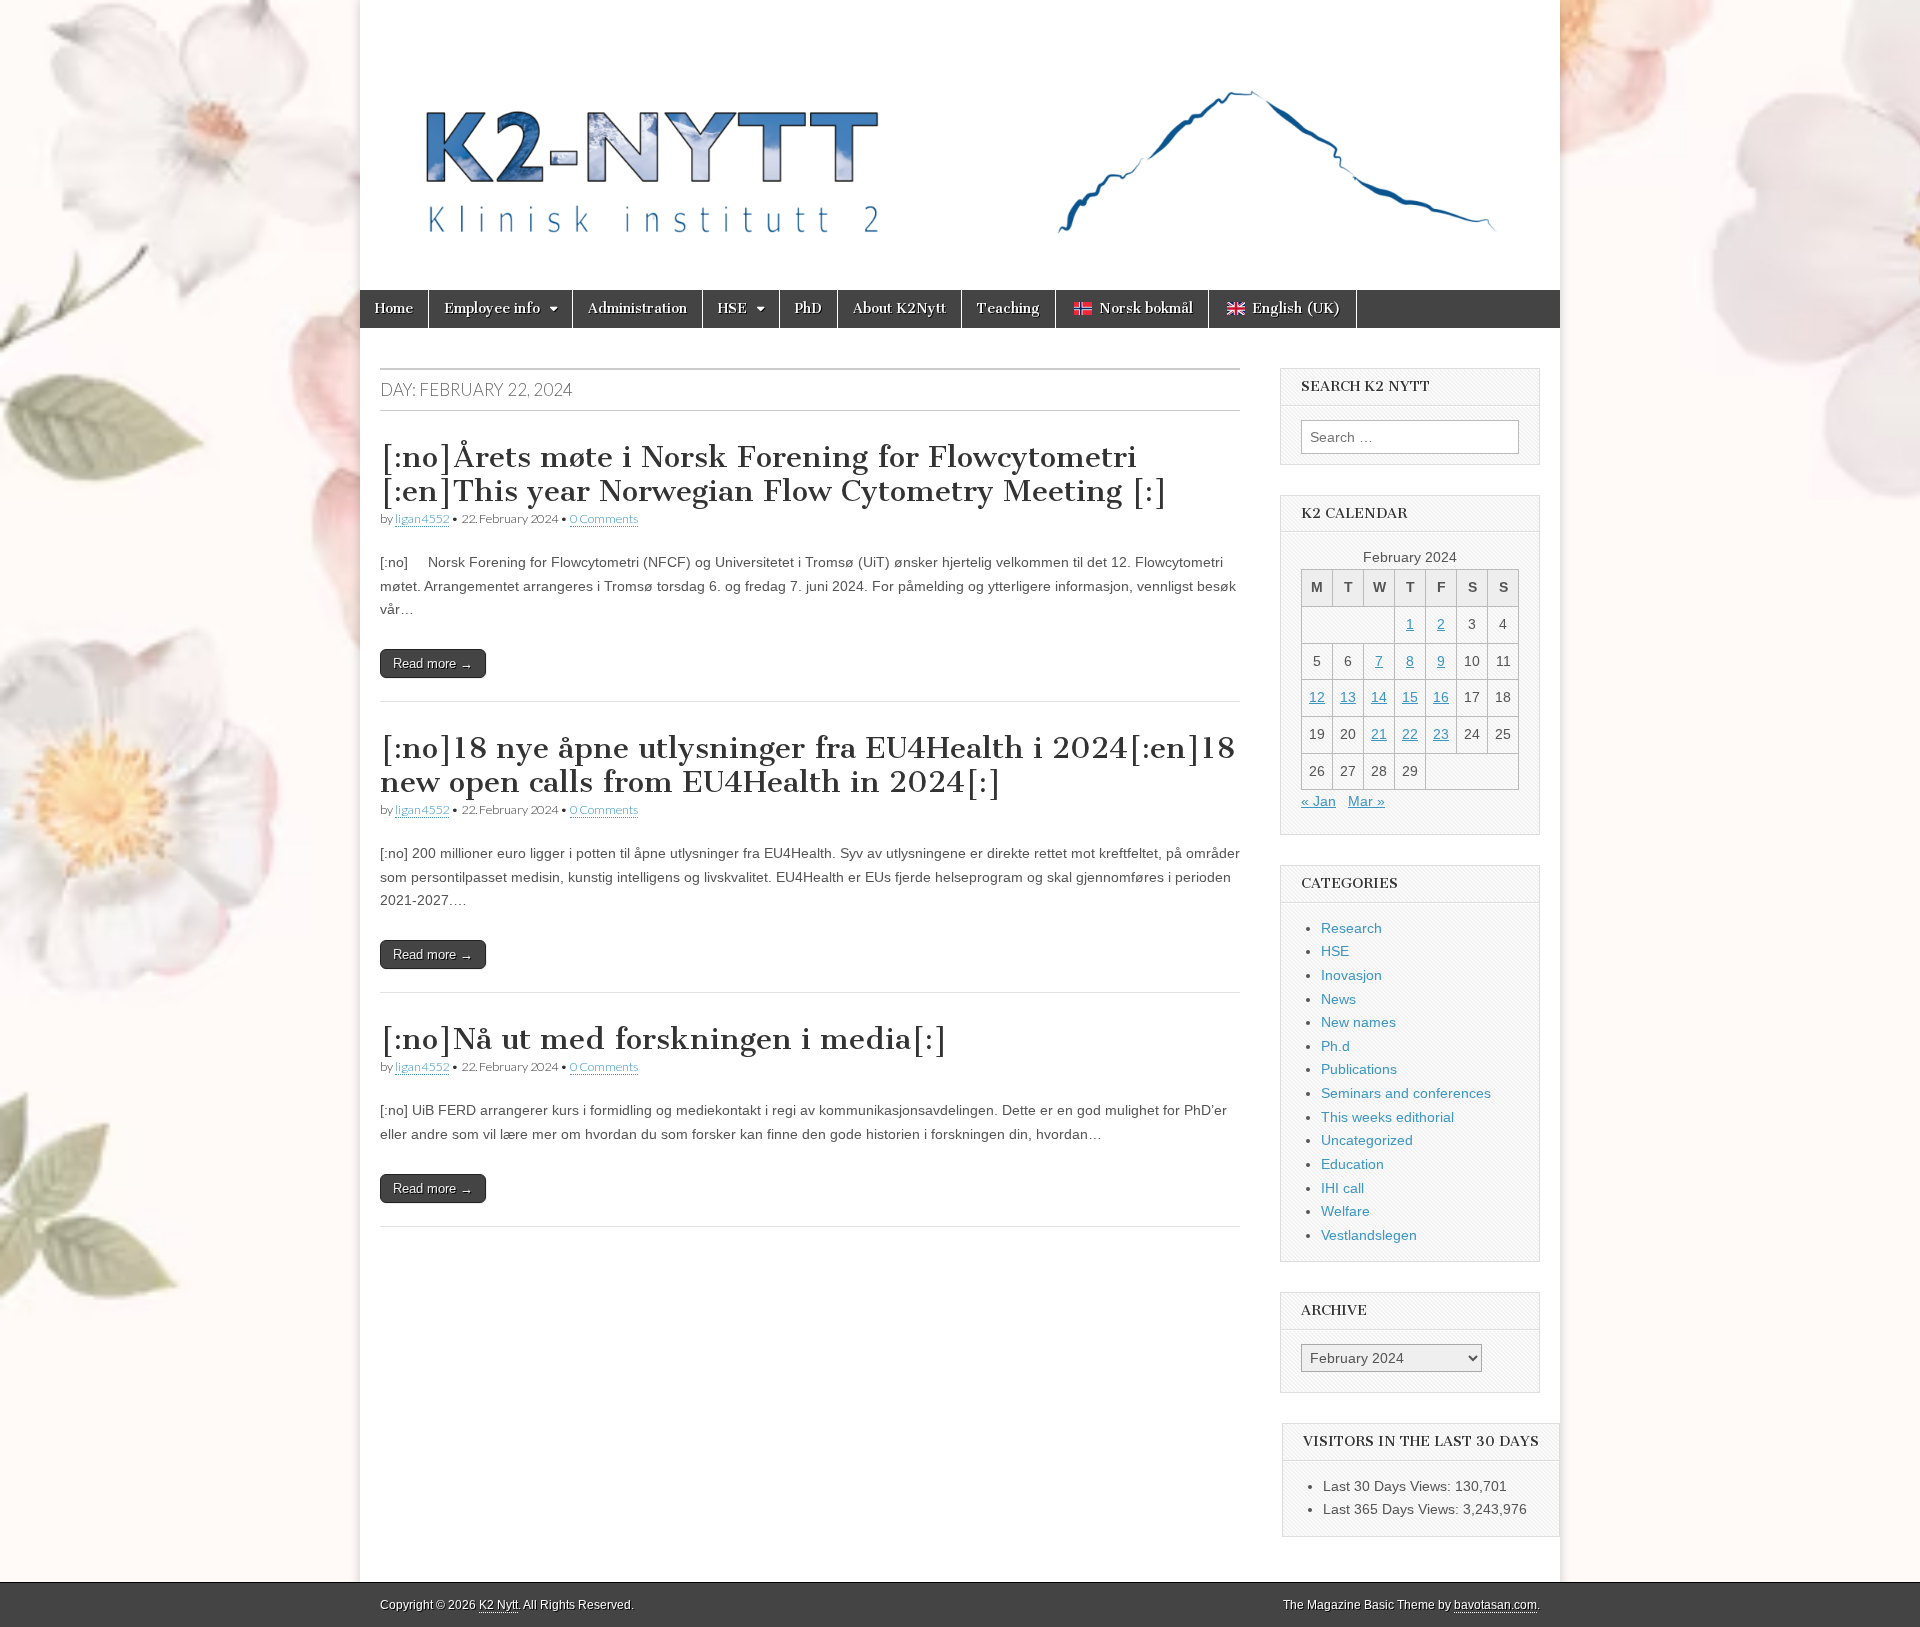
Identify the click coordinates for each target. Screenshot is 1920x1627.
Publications (1359, 1069)
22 (1410, 734)
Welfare (1345, 1211)
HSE (732, 308)
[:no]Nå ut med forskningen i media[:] (664, 1039)
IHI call (1342, 1188)
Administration (637, 308)
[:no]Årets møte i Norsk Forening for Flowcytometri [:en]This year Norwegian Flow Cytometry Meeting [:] (774, 474)
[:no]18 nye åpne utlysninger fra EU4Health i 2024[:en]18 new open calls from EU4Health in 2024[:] (807, 765)
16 (1441, 697)
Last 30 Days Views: (1389, 1486)
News (1338, 999)
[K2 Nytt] (960, 130)
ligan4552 (422, 518)
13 (1348, 697)
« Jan (1318, 801)
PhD (808, 308)
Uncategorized (1367, 1140)
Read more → (433, 663)
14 (1379, 697)
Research (1351, 928)
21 (1379, 734)
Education (1352, 1164)
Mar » (1366, 801)
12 (1317, 697)
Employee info (492, 308)
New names (1358, 1022)
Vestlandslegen (1369, 1235)
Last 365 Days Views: (1393, 1509)
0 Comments (604, 518)
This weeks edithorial (1387, 1117)
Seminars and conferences (1406, 1093)
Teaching (1008, 308)
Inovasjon (1351, 975)
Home (394, 308)
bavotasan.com (1495, 1605)
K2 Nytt (498, 1605)
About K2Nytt (899, 308)
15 (1410, 697)
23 (1441, 734)
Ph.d (1335, 1046)
